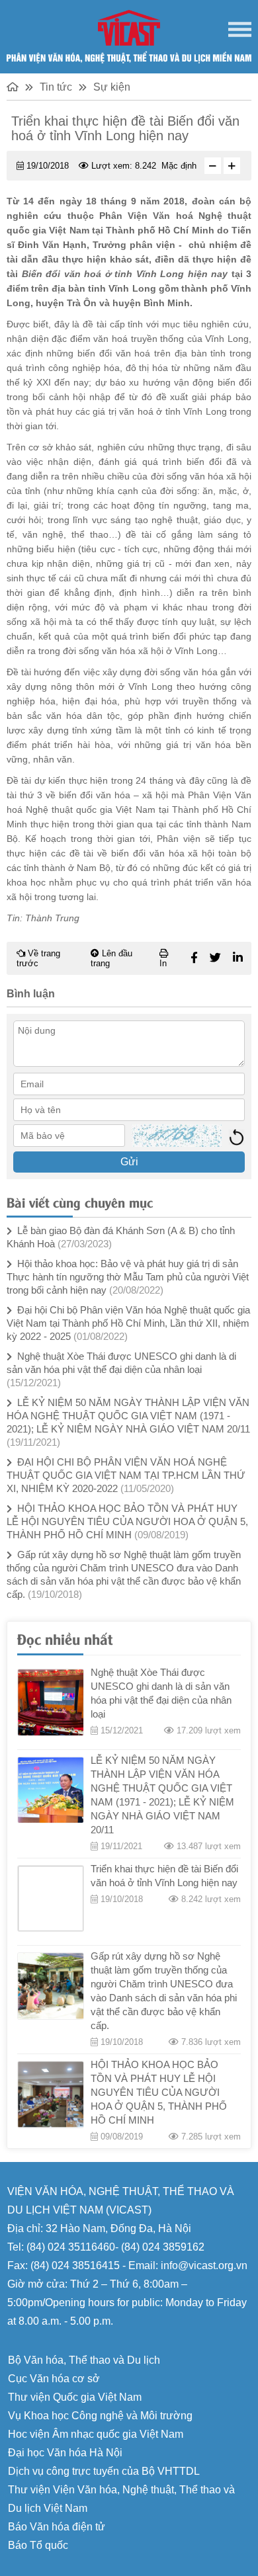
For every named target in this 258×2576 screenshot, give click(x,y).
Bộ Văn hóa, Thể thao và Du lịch (84, 2360)
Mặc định (179, 166)
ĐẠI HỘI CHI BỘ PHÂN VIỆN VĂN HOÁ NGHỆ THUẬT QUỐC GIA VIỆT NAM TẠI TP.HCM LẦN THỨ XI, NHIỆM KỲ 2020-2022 (126, 1475)
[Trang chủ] (13, 87)
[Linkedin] (238, 958)
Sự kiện (112, 87)
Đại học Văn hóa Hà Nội (65, 2453)
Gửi (129, 1162)
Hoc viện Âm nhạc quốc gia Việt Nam (96, 2434)
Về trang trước (38, 958)
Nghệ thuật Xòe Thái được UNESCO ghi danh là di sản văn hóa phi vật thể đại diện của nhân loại (121, 1369)
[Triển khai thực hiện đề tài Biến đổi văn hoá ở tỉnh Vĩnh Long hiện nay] (51, 1898)
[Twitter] (215, 958)
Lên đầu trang (111, 958)
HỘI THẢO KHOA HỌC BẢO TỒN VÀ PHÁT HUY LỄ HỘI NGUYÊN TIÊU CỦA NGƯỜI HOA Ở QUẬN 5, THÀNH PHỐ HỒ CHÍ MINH (127, 1521)
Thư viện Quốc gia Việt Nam (75, 2397)
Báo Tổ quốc (38, 2545)
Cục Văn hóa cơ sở (54, 2379)
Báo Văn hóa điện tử (57, 2527)
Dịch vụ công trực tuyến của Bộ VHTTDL (104, 2471)
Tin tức (56, 87)
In (163, 963)
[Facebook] (194, 958)
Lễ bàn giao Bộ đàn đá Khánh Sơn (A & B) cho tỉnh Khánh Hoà (121, 1237)
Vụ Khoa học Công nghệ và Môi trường (100, 2416)
